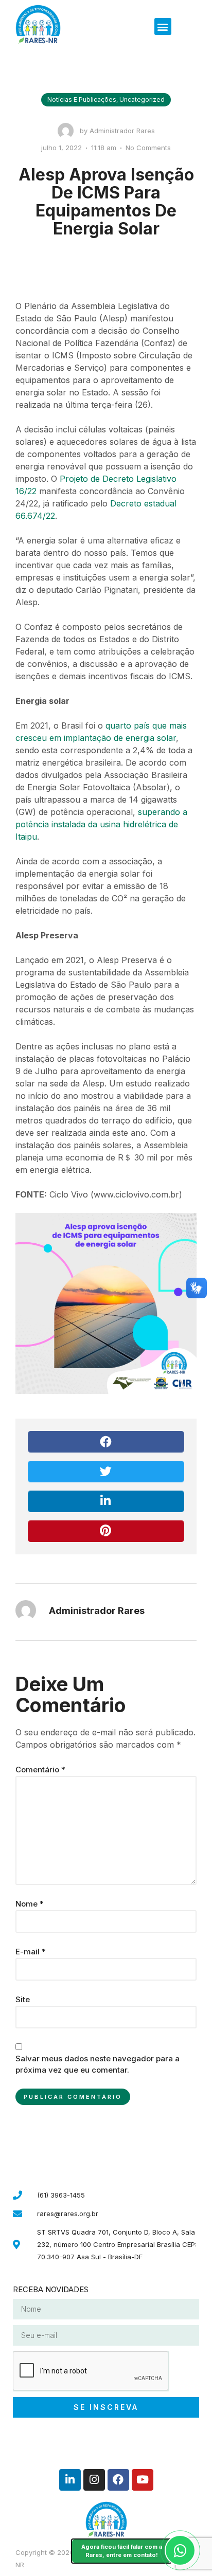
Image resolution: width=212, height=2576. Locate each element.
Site (23, 1999)
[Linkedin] (70, 2480)
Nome (30, 1904)
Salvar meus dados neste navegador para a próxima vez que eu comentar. (98, 2064)
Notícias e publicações (82, 99)
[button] (163, 26)
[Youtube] (143, 2480)
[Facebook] (118, 2480)
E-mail (31, 1952)
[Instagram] (94, 2480)
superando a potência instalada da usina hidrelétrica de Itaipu (101, 824)
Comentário (40, 1770)
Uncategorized (142, 99)
